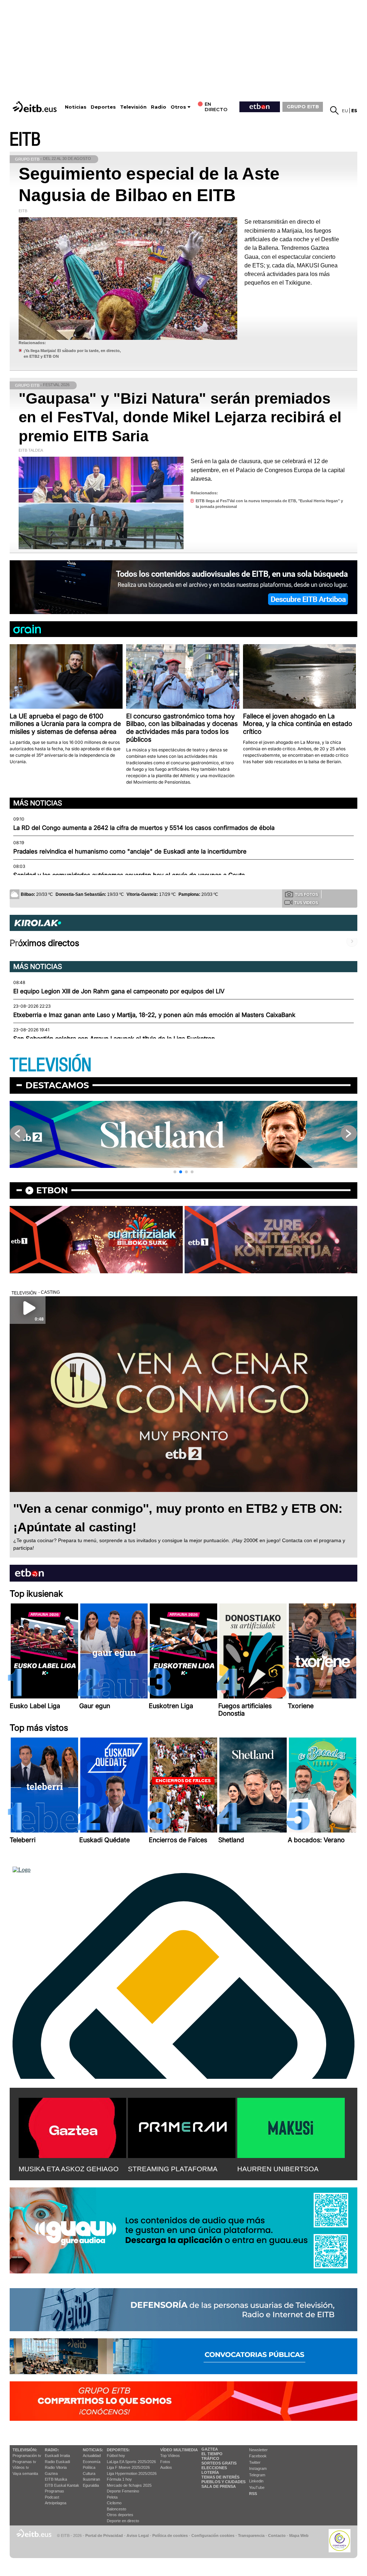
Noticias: (93, 2450)
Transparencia (251, 2535)
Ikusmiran (91, 2479)
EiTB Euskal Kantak (62, 2485)
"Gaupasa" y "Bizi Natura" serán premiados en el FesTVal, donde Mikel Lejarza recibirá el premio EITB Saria (180, 417)
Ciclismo (114, 2503)
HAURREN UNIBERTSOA (278, 2169)
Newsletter (258, 2450)
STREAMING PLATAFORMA (173, 2169)
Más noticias (38, 803)
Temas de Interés (220, 2477)
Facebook (258, 2456)
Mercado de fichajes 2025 (129, 2485)
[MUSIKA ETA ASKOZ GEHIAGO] (72, 2126)
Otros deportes (120, 2515)
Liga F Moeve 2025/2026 (128, 2467)
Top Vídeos (170, 2456)
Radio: (52, 2450)
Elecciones (214, 2468)
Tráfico (210, 2458)
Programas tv (24, 2462)
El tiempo (212, 2454)
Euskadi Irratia (57, 2456)
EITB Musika (56, 2479)
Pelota (112, 2497)
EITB (25, 140)
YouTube (257, 2487)
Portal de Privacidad (104, 2535)
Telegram (257, 2475)
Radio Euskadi (57, 2462)
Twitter (255, 2462)
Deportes (103, 107)
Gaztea (51, 2473)
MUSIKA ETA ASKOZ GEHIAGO (69, 2169)
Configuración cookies (213, 2535)
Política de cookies (170, 2535)
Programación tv (27, 2456)
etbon (52, 1190)
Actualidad (92, 2456)
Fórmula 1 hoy (119, 2479)
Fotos (165, 2462)
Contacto (277, 2535)
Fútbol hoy (116, 2456)
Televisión (133, 107)
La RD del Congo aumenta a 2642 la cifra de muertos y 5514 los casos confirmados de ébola (144, 828)
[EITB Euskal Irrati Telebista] (35, 107)
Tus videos (306, 903)
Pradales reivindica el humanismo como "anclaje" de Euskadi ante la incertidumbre (130, 851)
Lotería (210, 2472)
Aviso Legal (138, 2535)
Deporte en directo (123, 2521)
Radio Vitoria (56, 2467)
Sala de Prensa (219, 2486)
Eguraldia (91, 2485)
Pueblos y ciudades (223, 2482)
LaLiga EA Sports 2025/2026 (131, 2462)
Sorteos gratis (219, 2463)
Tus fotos (306, 894)
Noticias (76, 107)
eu (345, 111)
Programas (54, 2491)
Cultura (89, 2473)
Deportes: (118, 2450)
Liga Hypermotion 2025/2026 (132, 2473)
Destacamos (57, 1085)
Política (89, 2467)
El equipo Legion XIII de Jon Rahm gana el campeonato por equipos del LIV (119, 991)
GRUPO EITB (303, 106)
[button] (175, 1172)
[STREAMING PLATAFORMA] (182, 2126)
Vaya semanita (25, 2473)
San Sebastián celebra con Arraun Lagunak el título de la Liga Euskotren (114, 1039)
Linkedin (256, 2481)
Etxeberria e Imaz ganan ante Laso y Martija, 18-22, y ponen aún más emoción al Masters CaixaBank (154, 1015)
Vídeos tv (21, 2467)
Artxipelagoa (56, 2503)
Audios (166, 2467)
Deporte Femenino (123, 2491)
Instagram (258, 2468)
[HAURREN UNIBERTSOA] (291, 2126)
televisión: (25, 2450)
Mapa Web (299, 2535)
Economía (92, 2462)
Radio (159, 107)
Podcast (52, 2497)
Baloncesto (116, 2509)
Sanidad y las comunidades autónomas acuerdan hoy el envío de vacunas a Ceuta (129, 875)
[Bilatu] (334, 110)
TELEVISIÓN (51, 1065)
